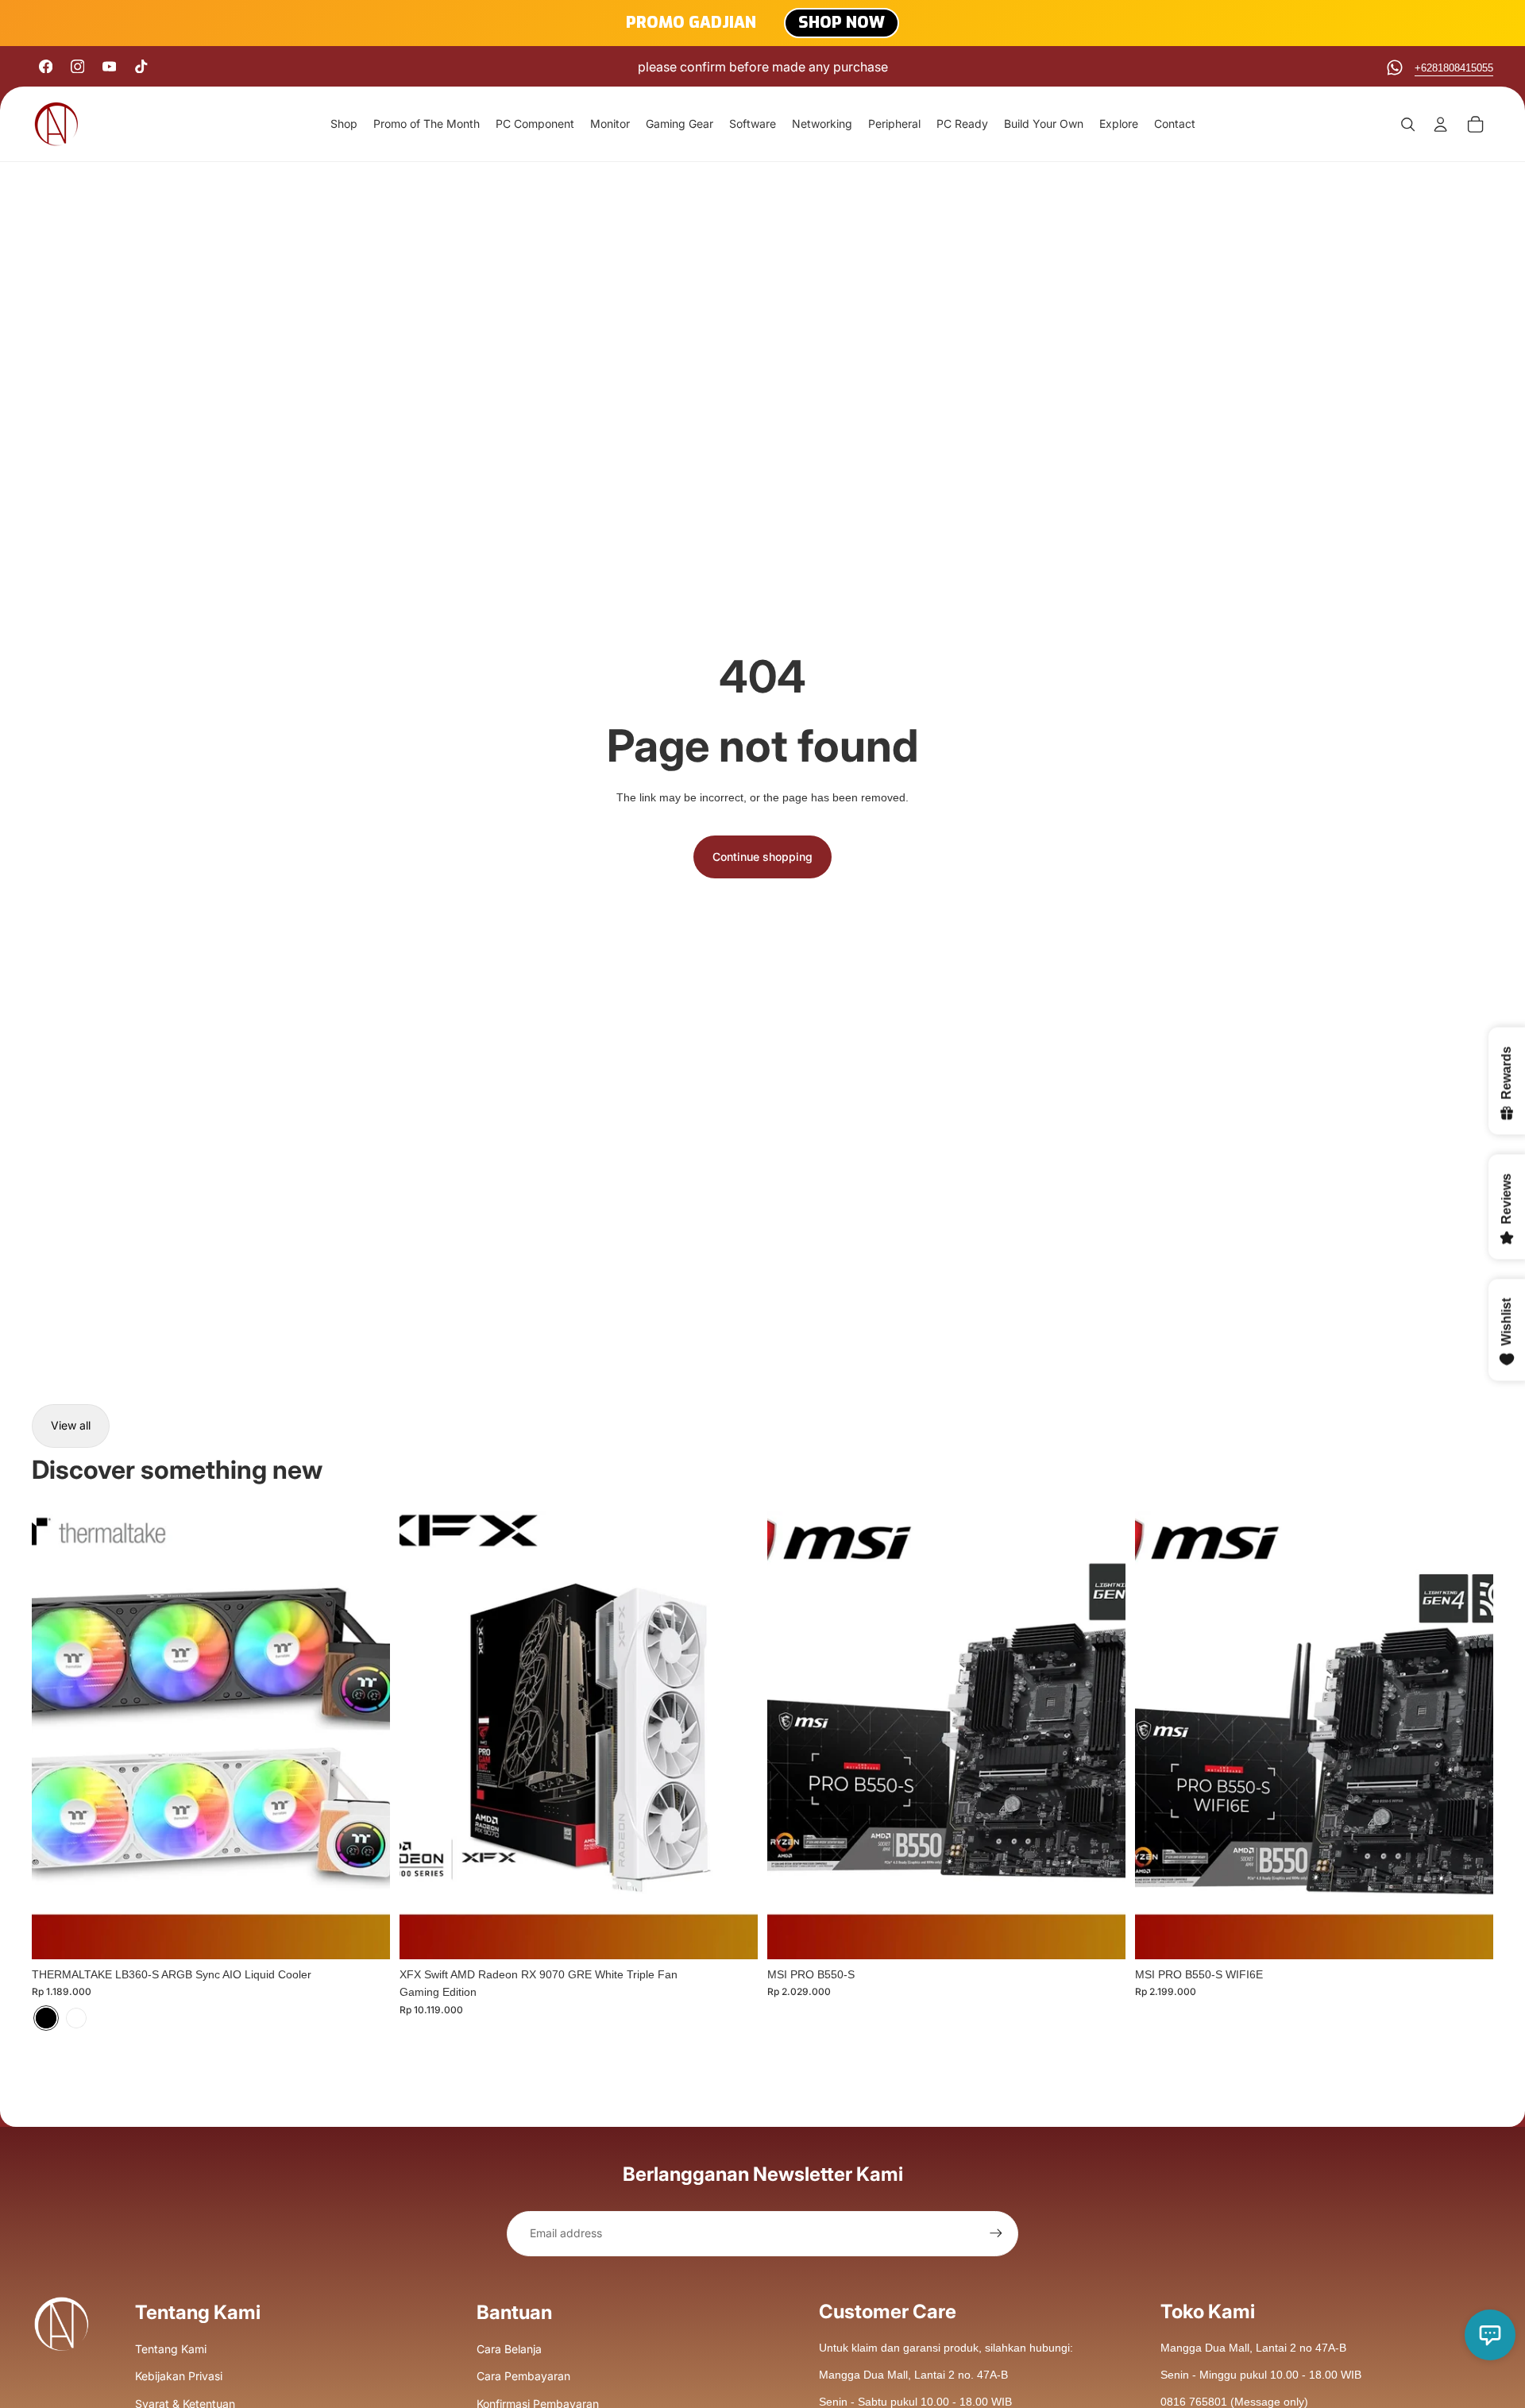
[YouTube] (109, 66)
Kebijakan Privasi (179, 2376)
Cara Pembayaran (523, 2376)
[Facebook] (46, 66)
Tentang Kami (171, 2349)
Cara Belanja (509, 2349)
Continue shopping (762, 857)
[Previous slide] (56, 1735)
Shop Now (842, 23)
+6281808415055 (1454, 68)
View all (71, 1425)
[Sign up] (996, 2233)
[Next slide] (366, 1735)
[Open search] (1407, 124)
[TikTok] (141, 66)
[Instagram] (77, 66)
